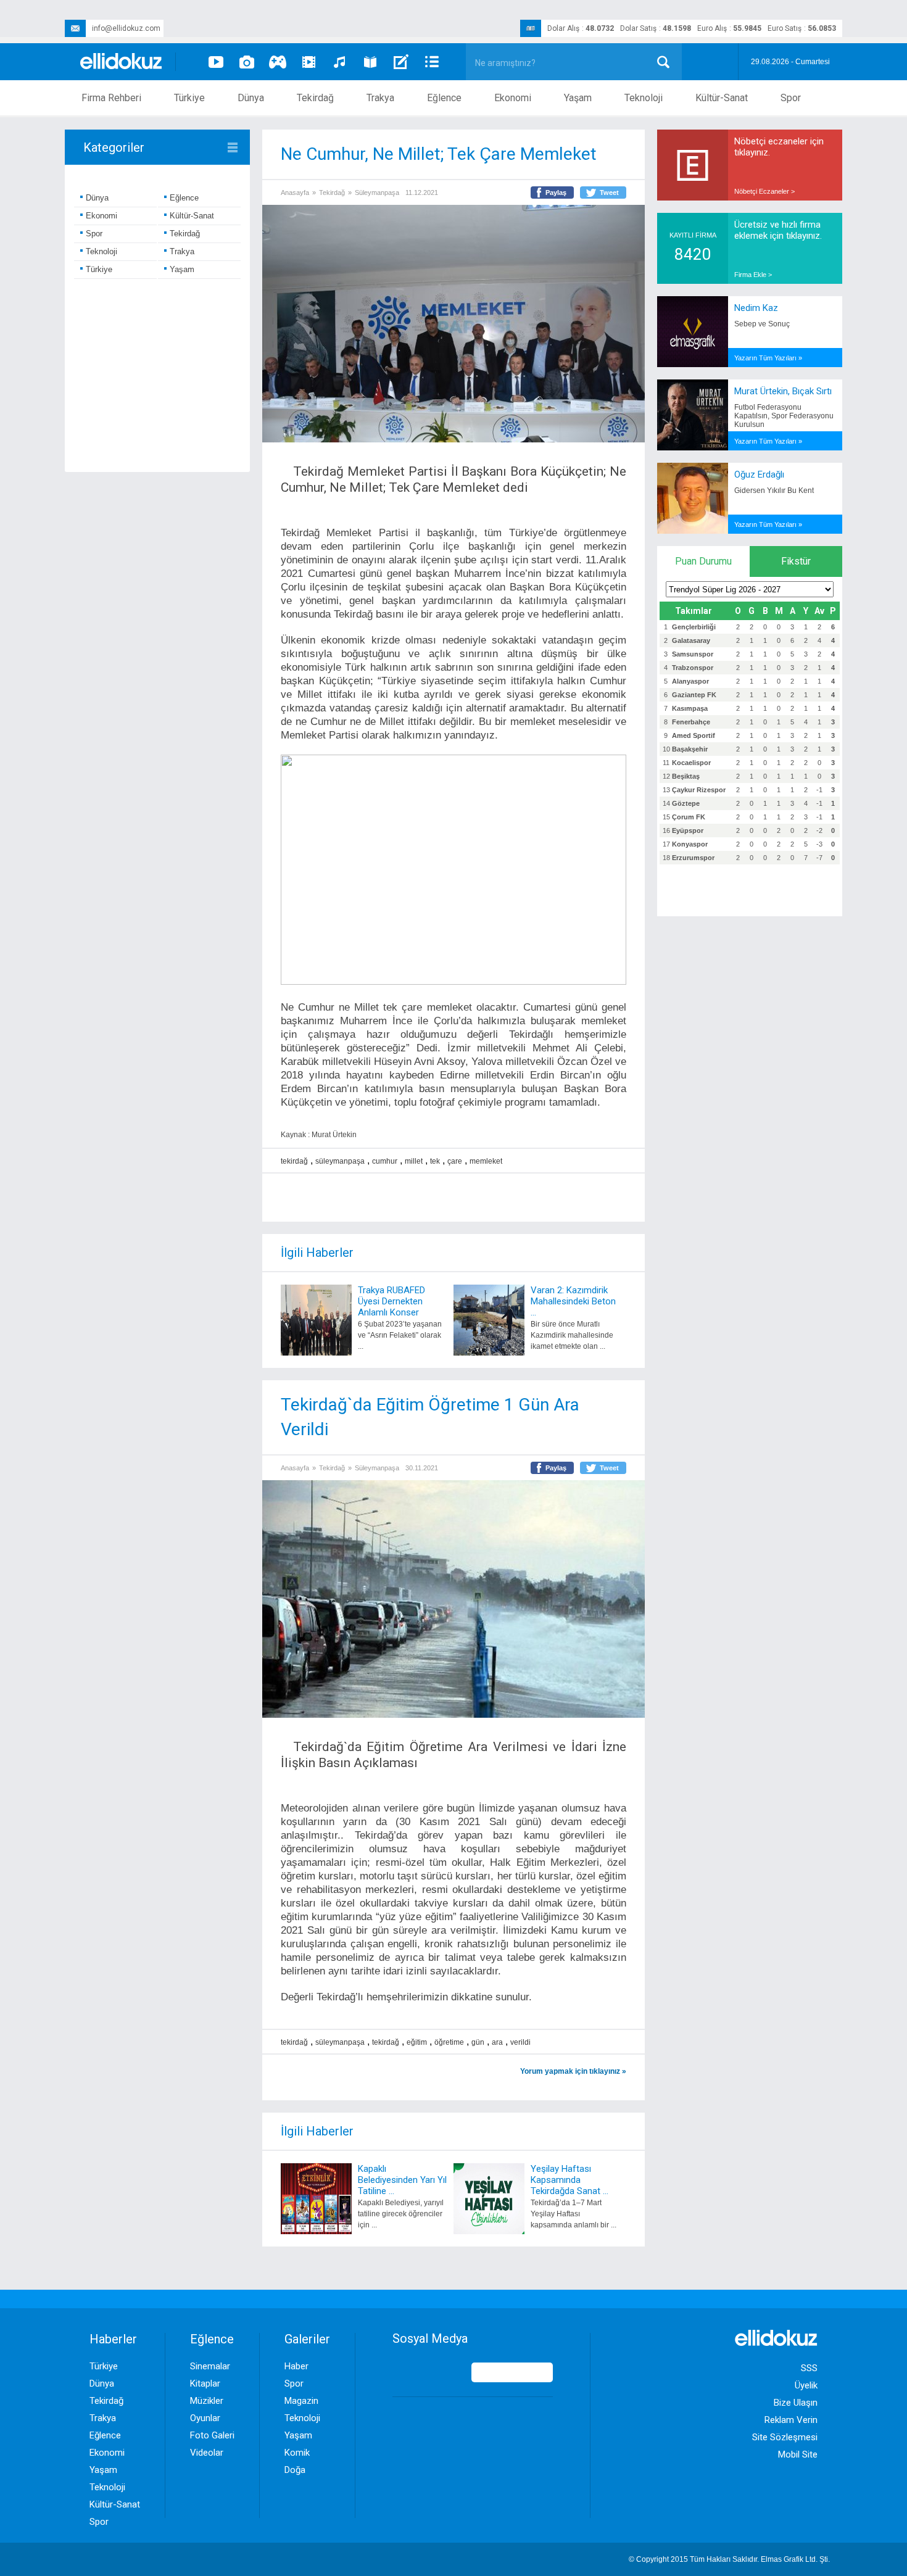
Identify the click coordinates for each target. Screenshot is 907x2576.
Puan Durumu (703, 561)
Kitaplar (205, 2383)
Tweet (609, 193)
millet (414, 1161)
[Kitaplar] (370, 62)
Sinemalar (210, 2366)
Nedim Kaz (756, 308)
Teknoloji (644, 98)
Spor (791, 98)
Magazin (301, 2401)
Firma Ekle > (753, 275)
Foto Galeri (212, 2435)
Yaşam (578, 98)
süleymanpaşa (340, 1161)
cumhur (385, 1161)
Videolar (207, 2453)
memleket (486, 1161)
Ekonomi (513, 98)
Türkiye (189, 98)
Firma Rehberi (111, 98)
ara (497, 2042)
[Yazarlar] (401, 62)
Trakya (380, 98)
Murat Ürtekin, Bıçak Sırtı (783, 391)
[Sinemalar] (309, 62)
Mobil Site (798, 2454)
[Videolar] (216, 62)
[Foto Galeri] (247, 62)
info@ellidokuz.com (126, 28)
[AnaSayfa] (122, 62)
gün (478, 2042)
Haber (296, 2366)
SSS (809, 2368)
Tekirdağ (315, 98)
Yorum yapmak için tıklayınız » (573, 2071)
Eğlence (444, 98)
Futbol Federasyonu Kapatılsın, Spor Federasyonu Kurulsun (784, 416)
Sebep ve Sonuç (762, 324)
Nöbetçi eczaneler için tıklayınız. (779, 147)
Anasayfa (295, 193)
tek (435, 1161)
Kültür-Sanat (722, 98)
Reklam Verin (791, 2420)
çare (455, 1161)
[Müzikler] (339, 62)
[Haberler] (432, 62)
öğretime (449, 2042)
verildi (520, 2042)
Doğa (295, 2470)
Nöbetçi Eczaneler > (764, 191)
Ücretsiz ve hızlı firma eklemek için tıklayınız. (778, 230)
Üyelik (806, 2385)
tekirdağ (294, 1161)
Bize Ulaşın (796, 2403)
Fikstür (796, 561)
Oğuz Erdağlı (759, 474)
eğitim (417, 2042)
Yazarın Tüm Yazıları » (768, 358)
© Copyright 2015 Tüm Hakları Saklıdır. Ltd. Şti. (729, 2559)
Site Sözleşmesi (785, 2437)
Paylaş (556, 193)
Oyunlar (205, 2418)
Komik (297, 2453)
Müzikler (207, 2401)
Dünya (251, 98)
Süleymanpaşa (377, 193)
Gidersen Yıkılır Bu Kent (774, 491)
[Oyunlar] (278, 62)
